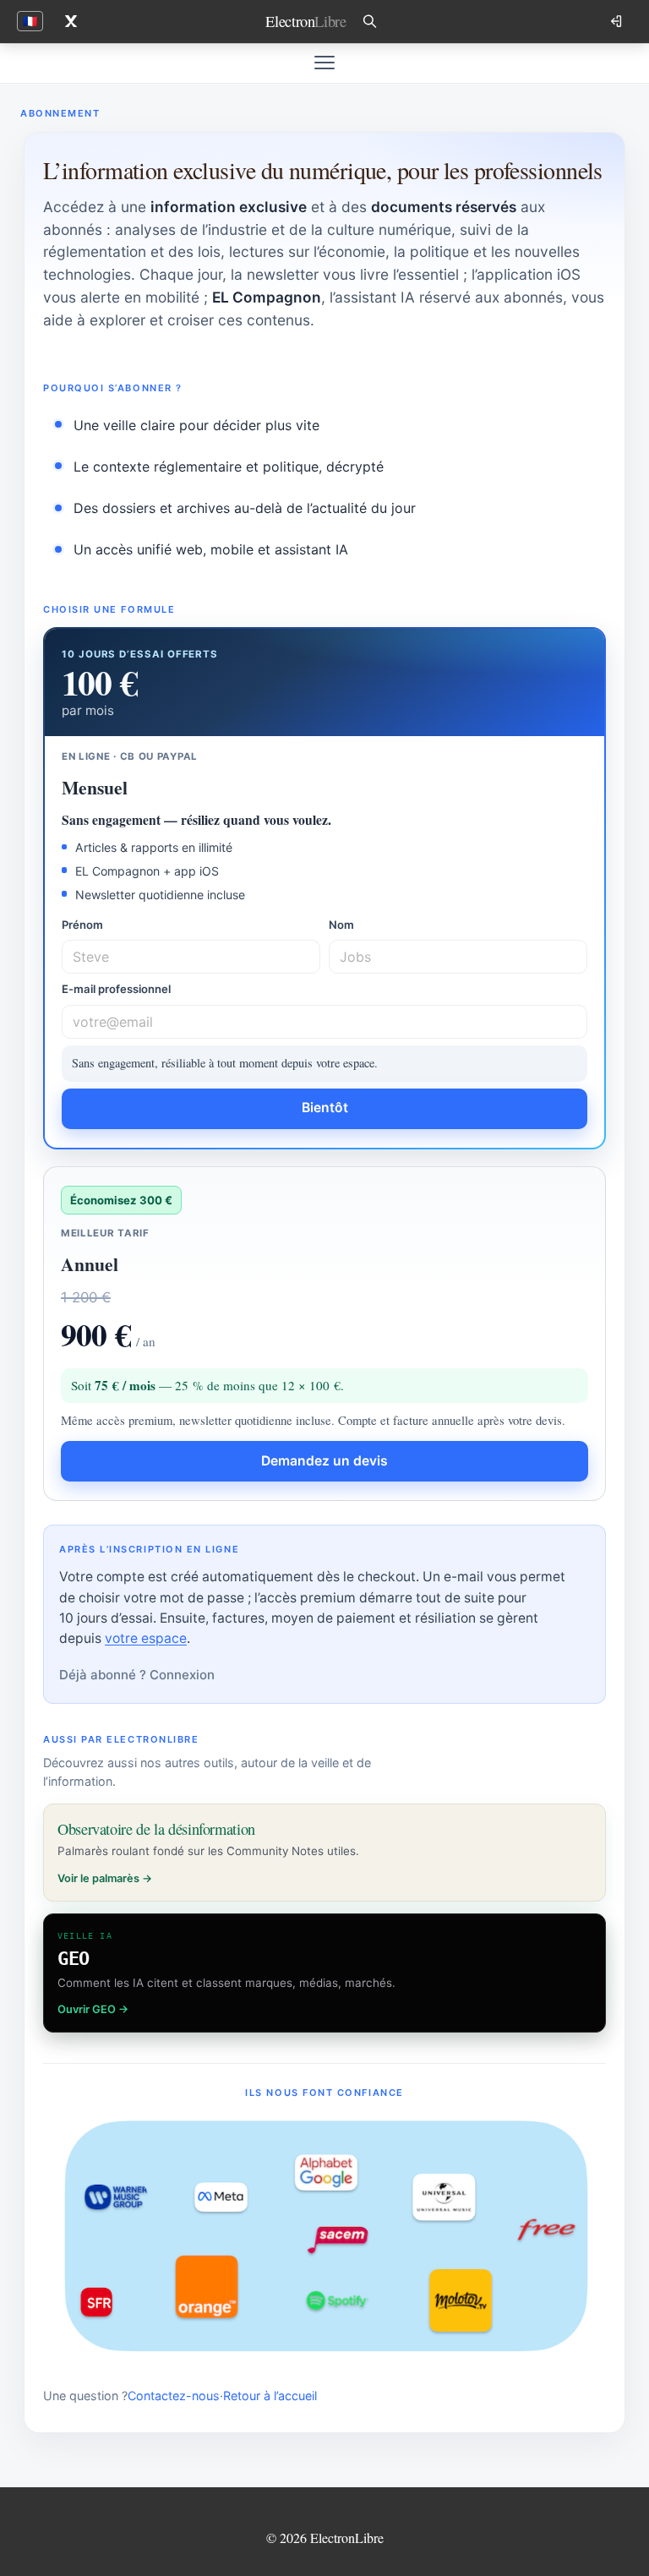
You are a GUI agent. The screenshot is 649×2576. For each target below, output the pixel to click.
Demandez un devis (324, 1461)
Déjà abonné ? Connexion (137, 1675)
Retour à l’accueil (270, 2396)
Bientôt (325, 1108)
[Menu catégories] (324, 63)
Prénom (82, 925)
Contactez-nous (174, 2396)
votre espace (146, 1638)
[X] (71, 21)
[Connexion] (618, 21)
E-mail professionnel (116, 989)
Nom (341, 925)
